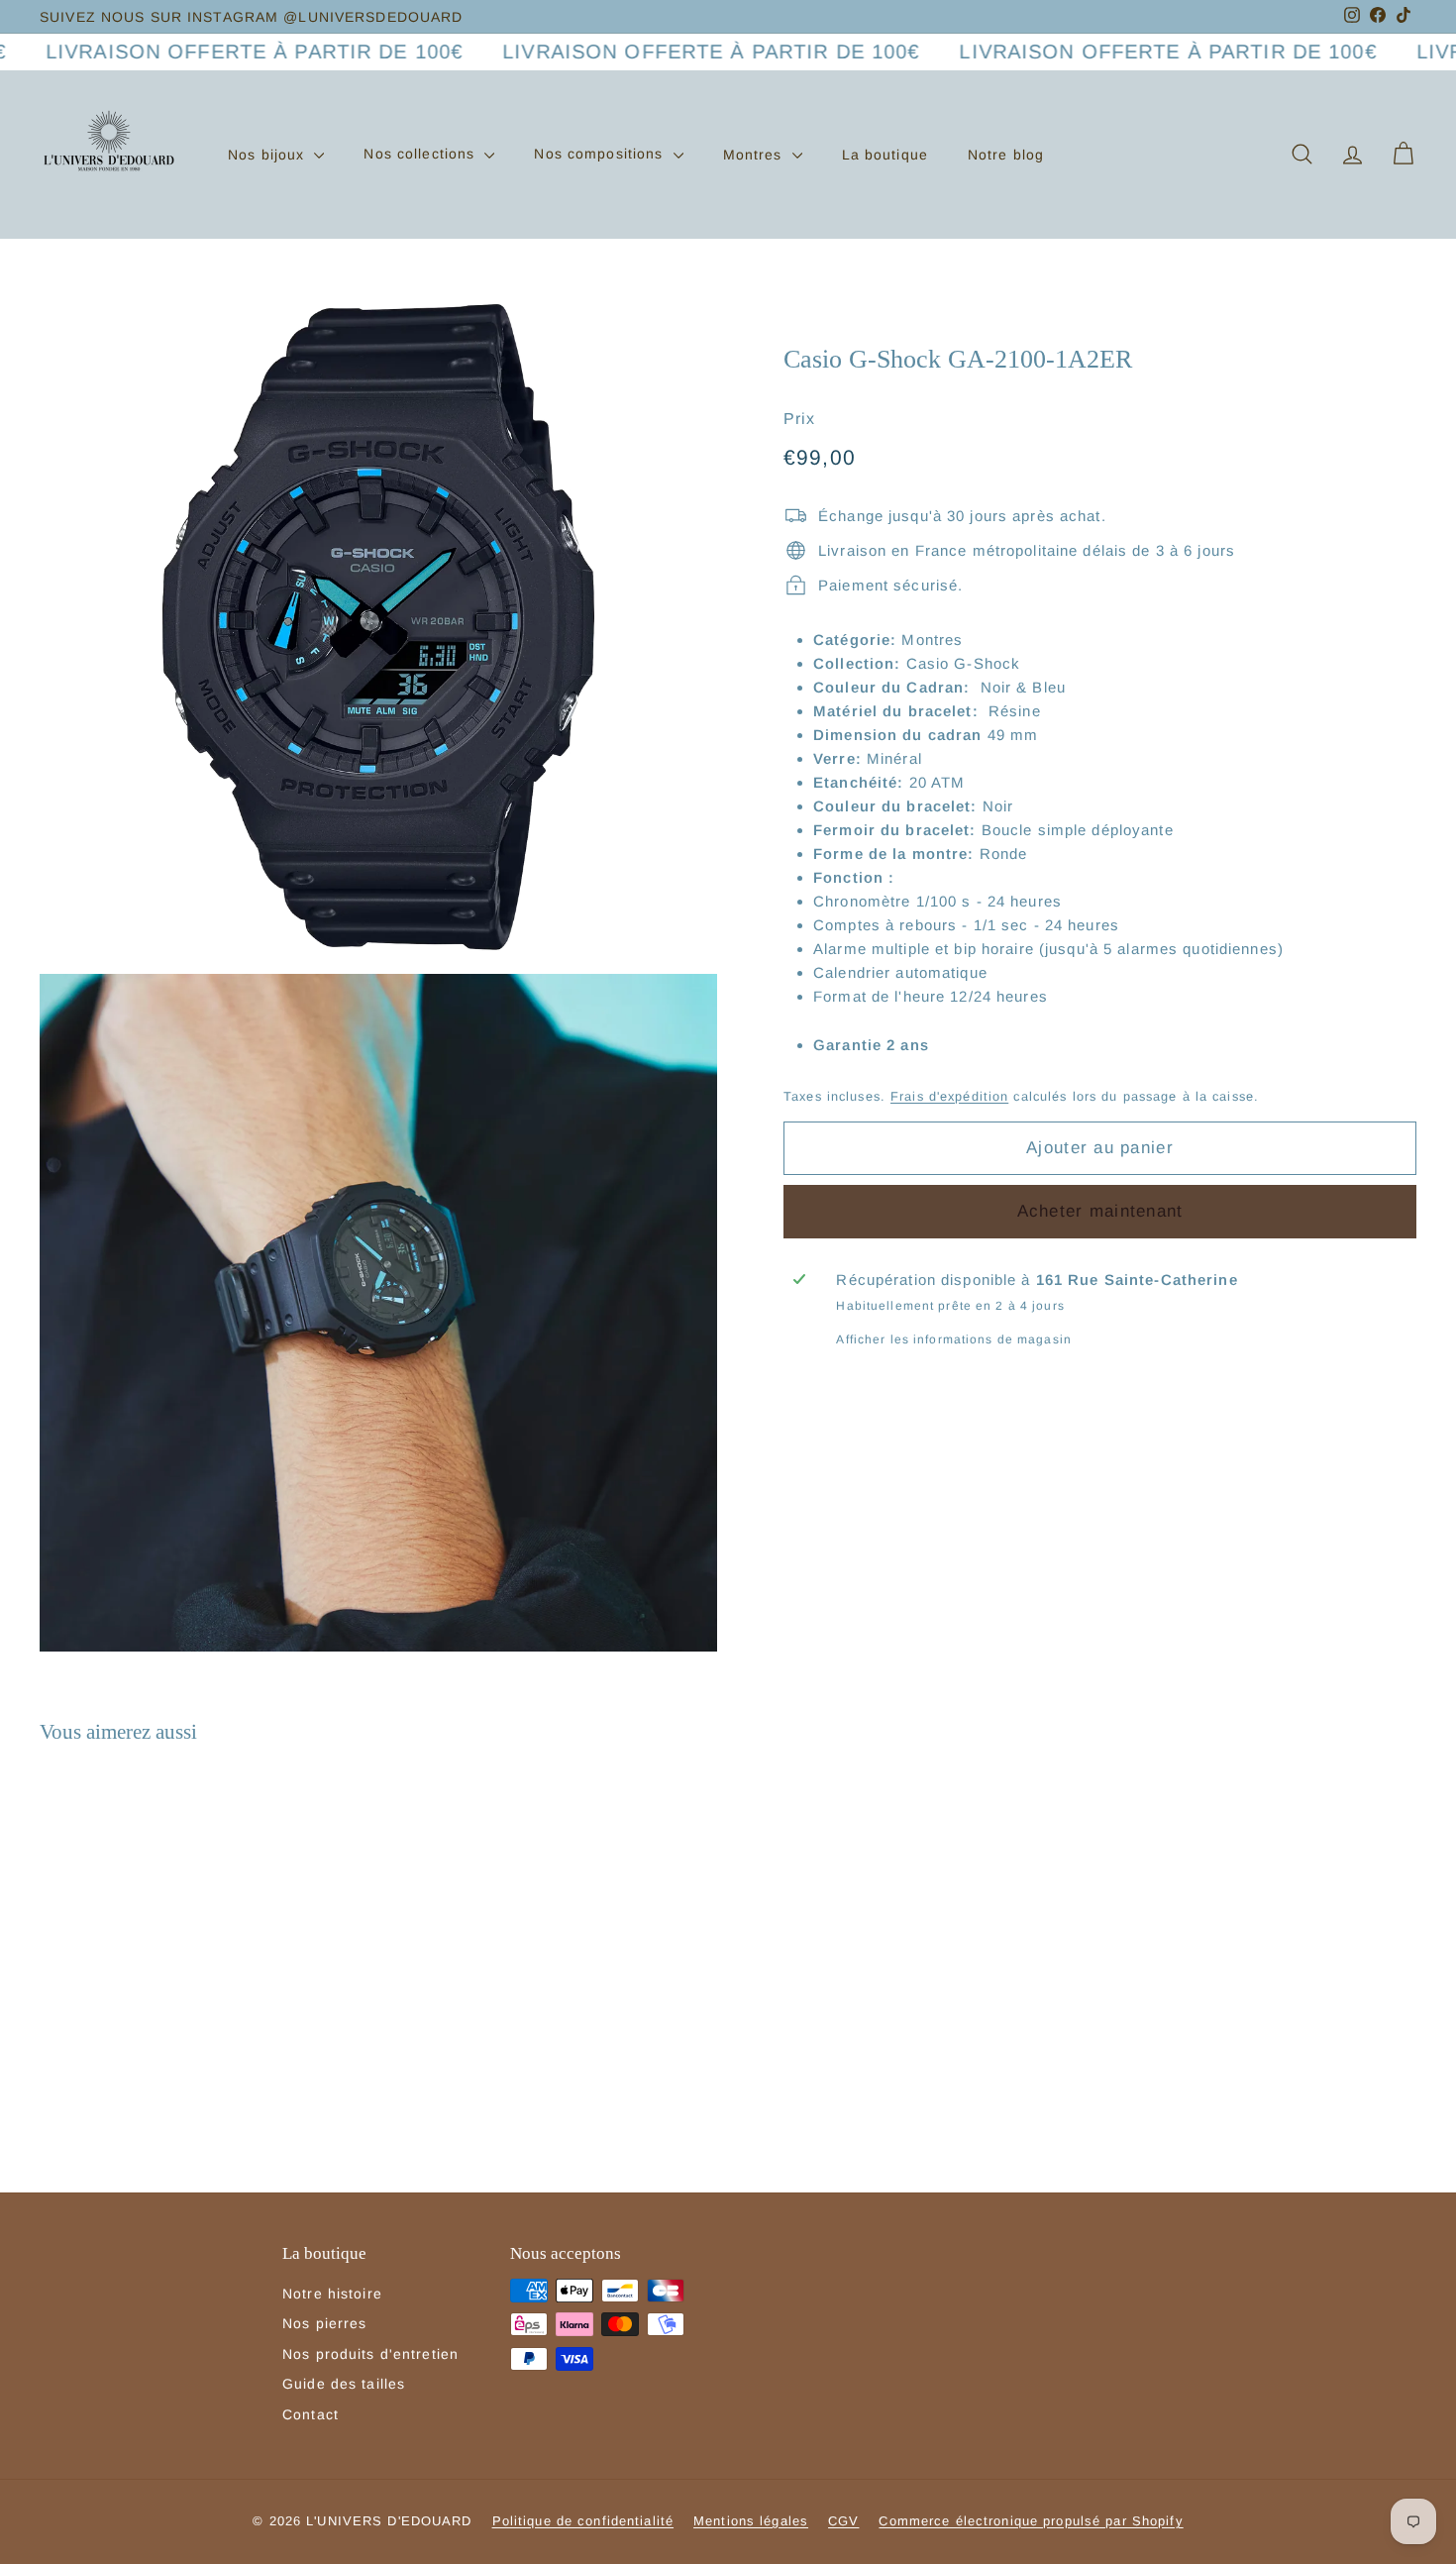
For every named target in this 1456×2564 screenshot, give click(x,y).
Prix (800, 418)
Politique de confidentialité (583, 2521)
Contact (311, 2414)
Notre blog (1006, 154)
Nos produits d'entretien (370, 2354)
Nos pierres (324, 2323)
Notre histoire (332, 2294)
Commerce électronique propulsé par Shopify (1031, 2521)
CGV (843, 2521)
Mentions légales (751, 2521)
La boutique (885, 154)
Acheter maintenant (1100, 1210)
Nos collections (421, 154)
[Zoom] (378, 627)
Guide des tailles (344, 2384)
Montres (755, 154)
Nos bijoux (268, 154)
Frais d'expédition (949, 1095)
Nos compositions (601, 154)
